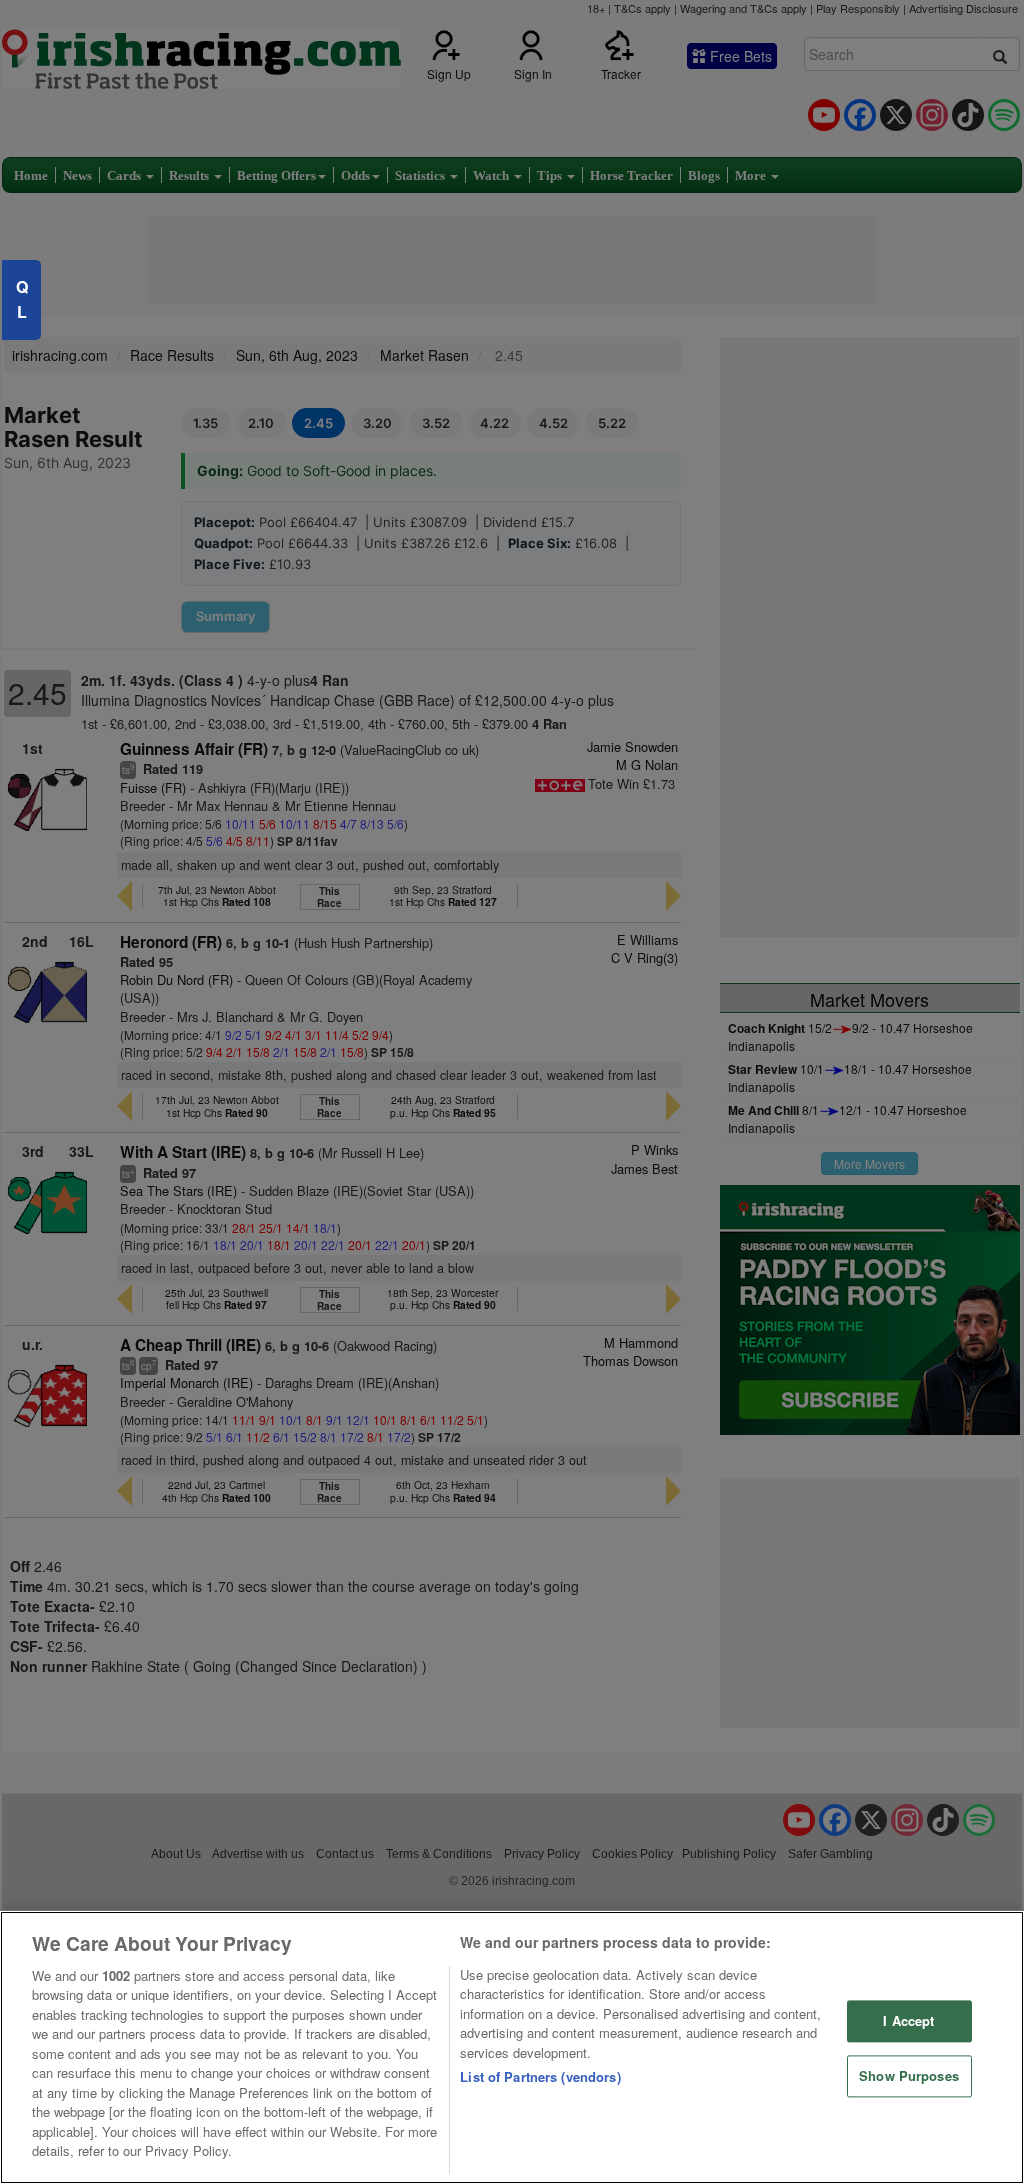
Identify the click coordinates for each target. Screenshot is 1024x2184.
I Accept (908, 2021)
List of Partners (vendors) (540, 2076)
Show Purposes (909, 2075)
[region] (512, 2047)
